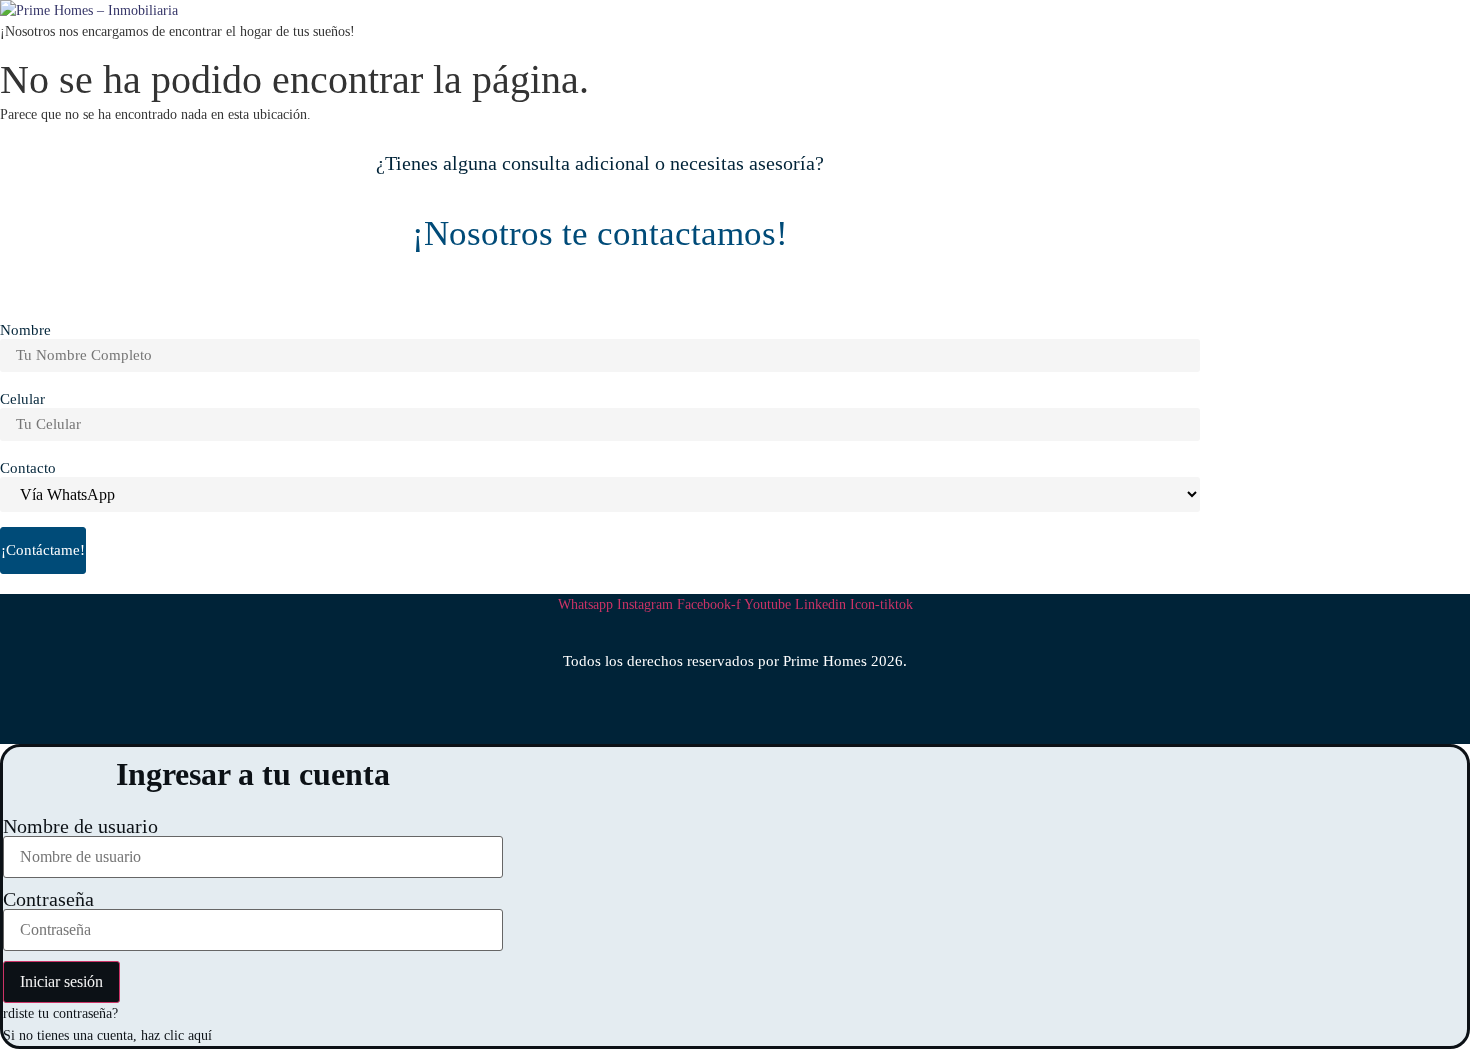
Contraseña (48, 899)
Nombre (25, 330)
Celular (22, 399)
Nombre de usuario (80, 826)
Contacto (28, 468)
